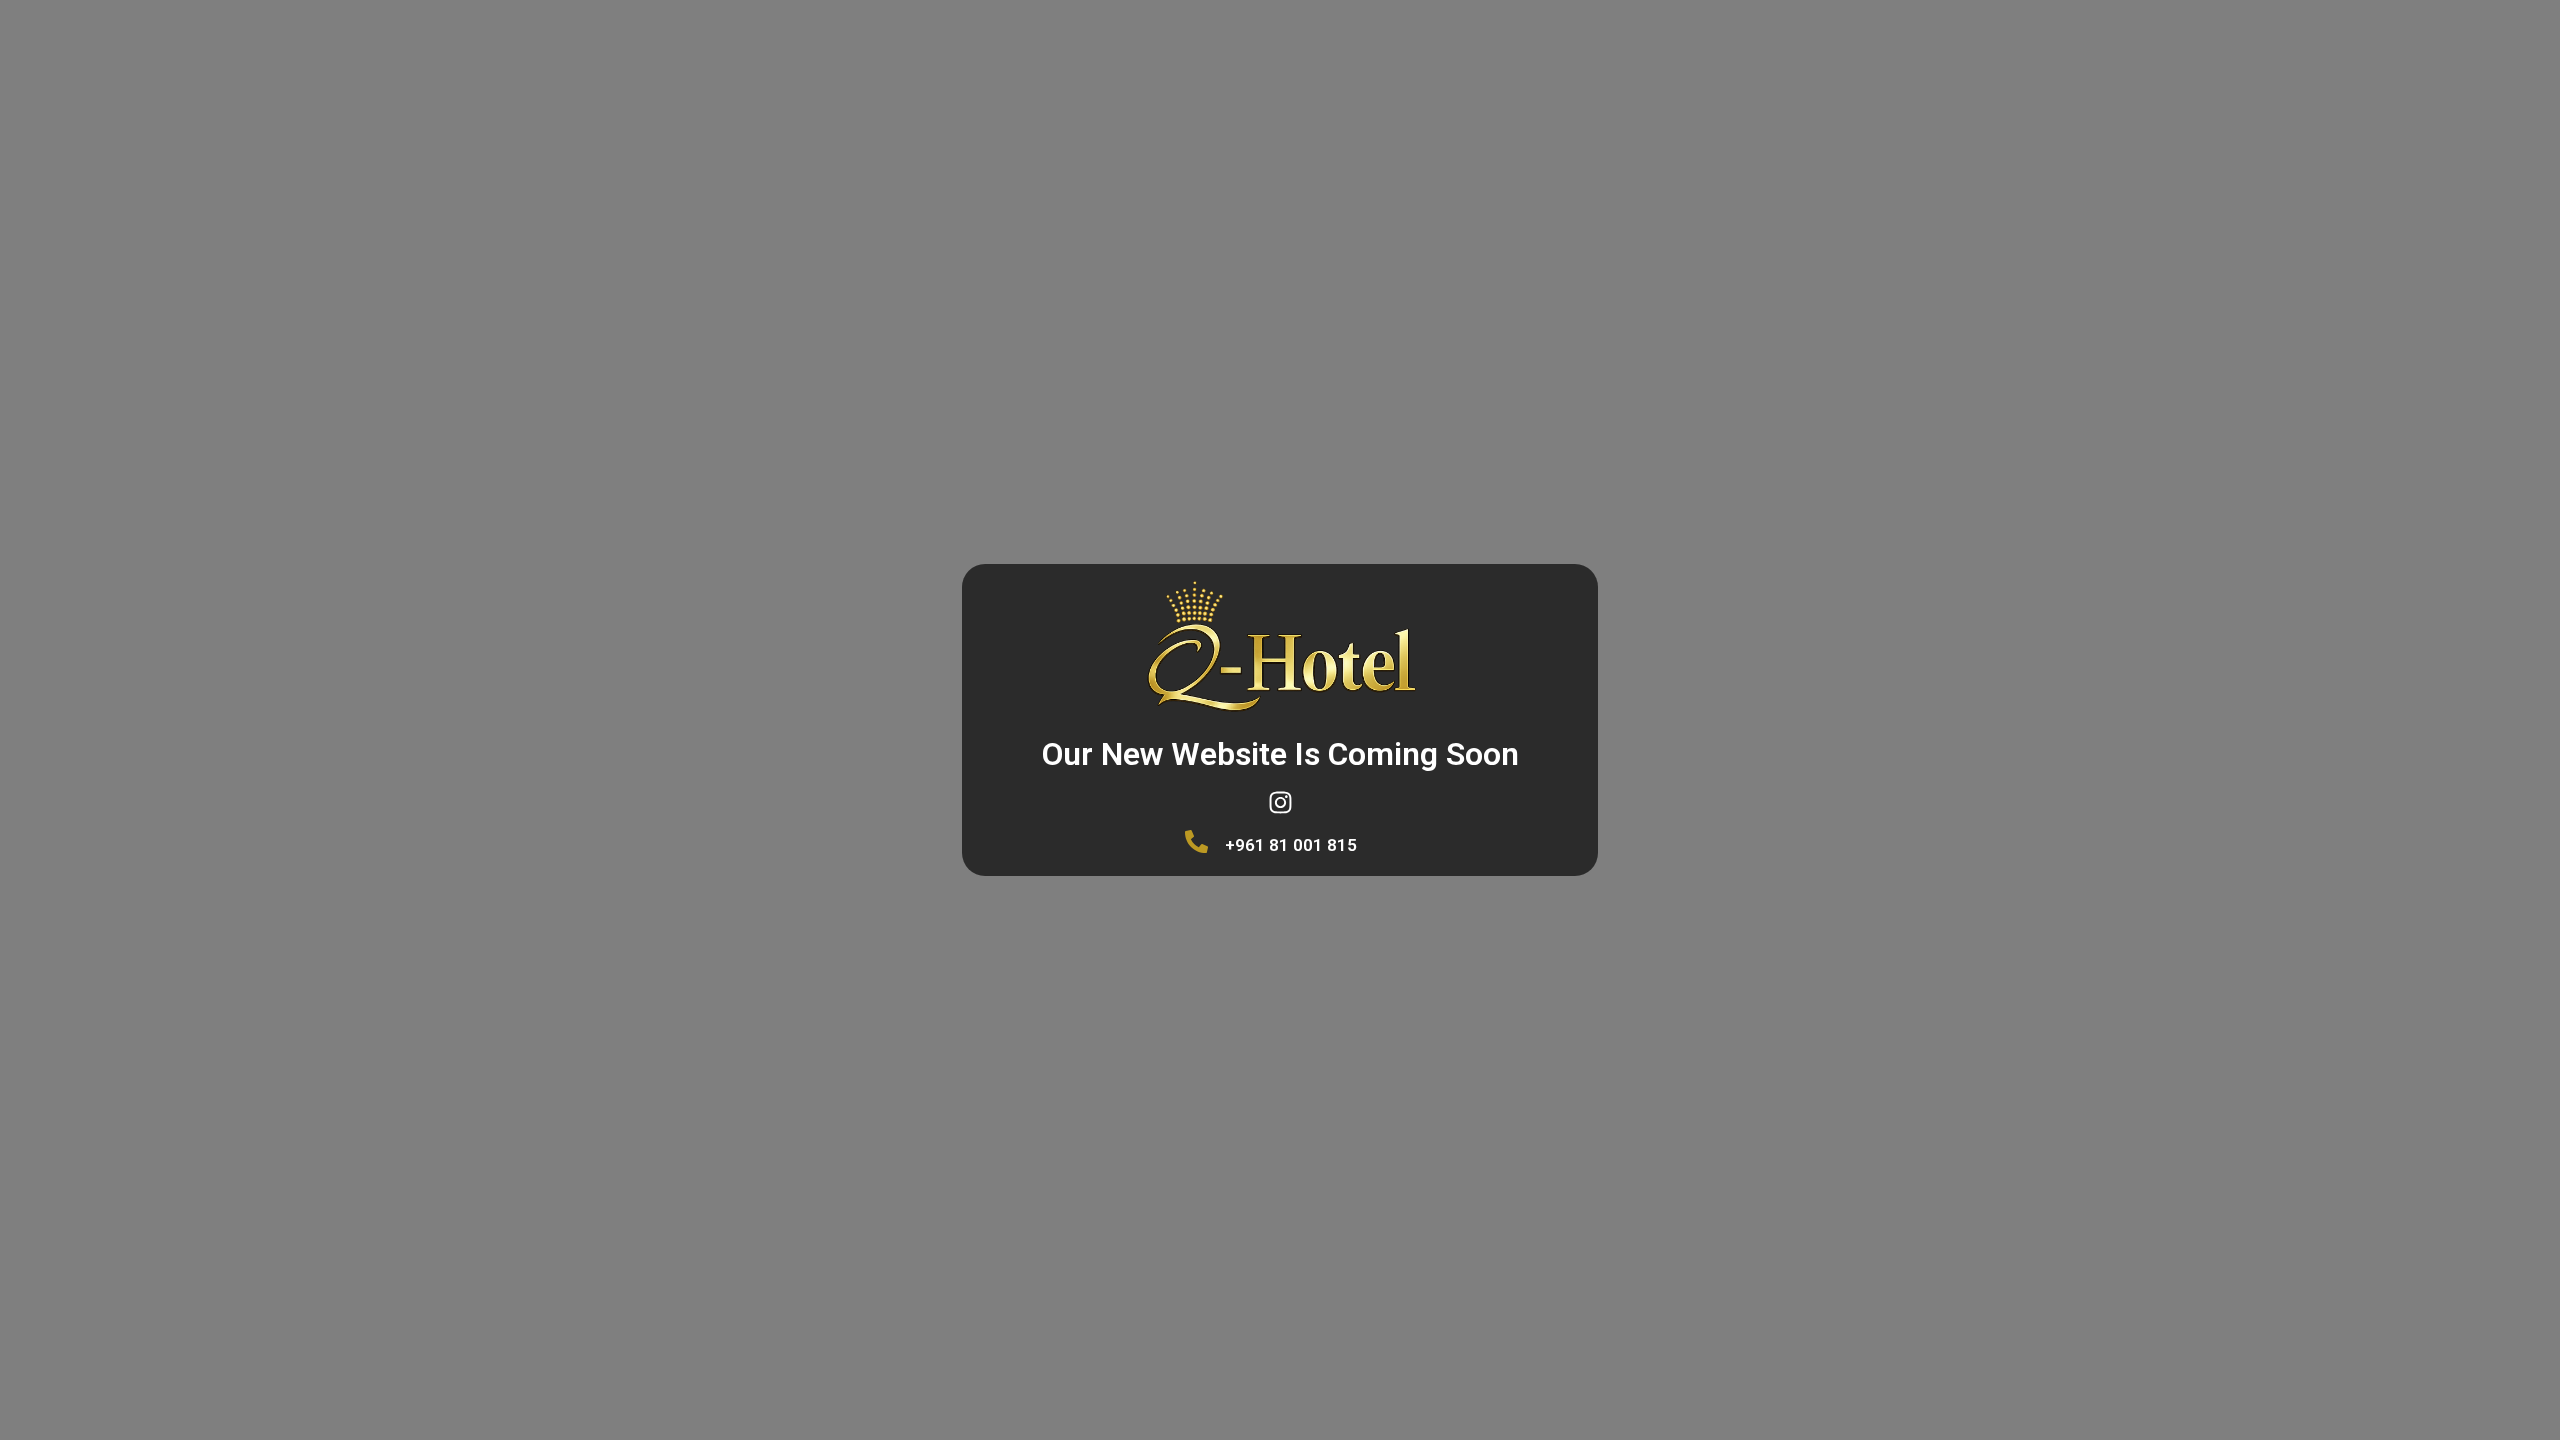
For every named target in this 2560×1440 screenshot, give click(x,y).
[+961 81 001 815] (1196, 841)
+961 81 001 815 (1291, 845)
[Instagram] (1280, 802)
